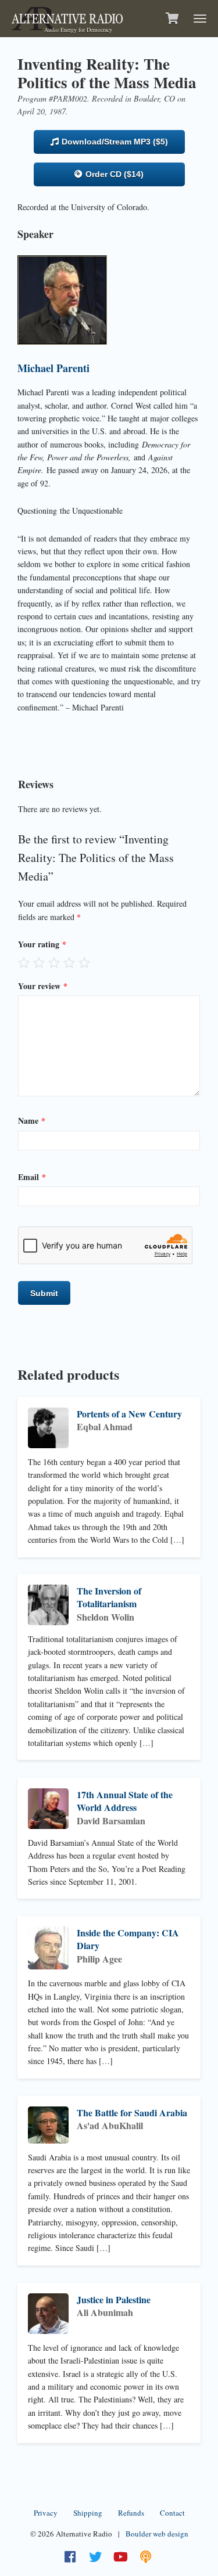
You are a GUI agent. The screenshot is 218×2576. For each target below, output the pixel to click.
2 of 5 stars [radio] (39, 962)
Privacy (46, 2513)
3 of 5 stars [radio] (54, 962)
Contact (172, 2513)
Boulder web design (157, 2534)
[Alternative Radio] (67, 17)
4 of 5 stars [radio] (69, 962)
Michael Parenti (53, 368)
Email (32, 1177)
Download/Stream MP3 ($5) (114, 142)
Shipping (88, 2513)
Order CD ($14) (113, 174)
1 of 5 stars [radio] (24, 962)
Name (32, 1121)
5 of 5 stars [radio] (84, 962)
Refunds (131, 2513)
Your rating (42, 944)
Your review (43, 986)
